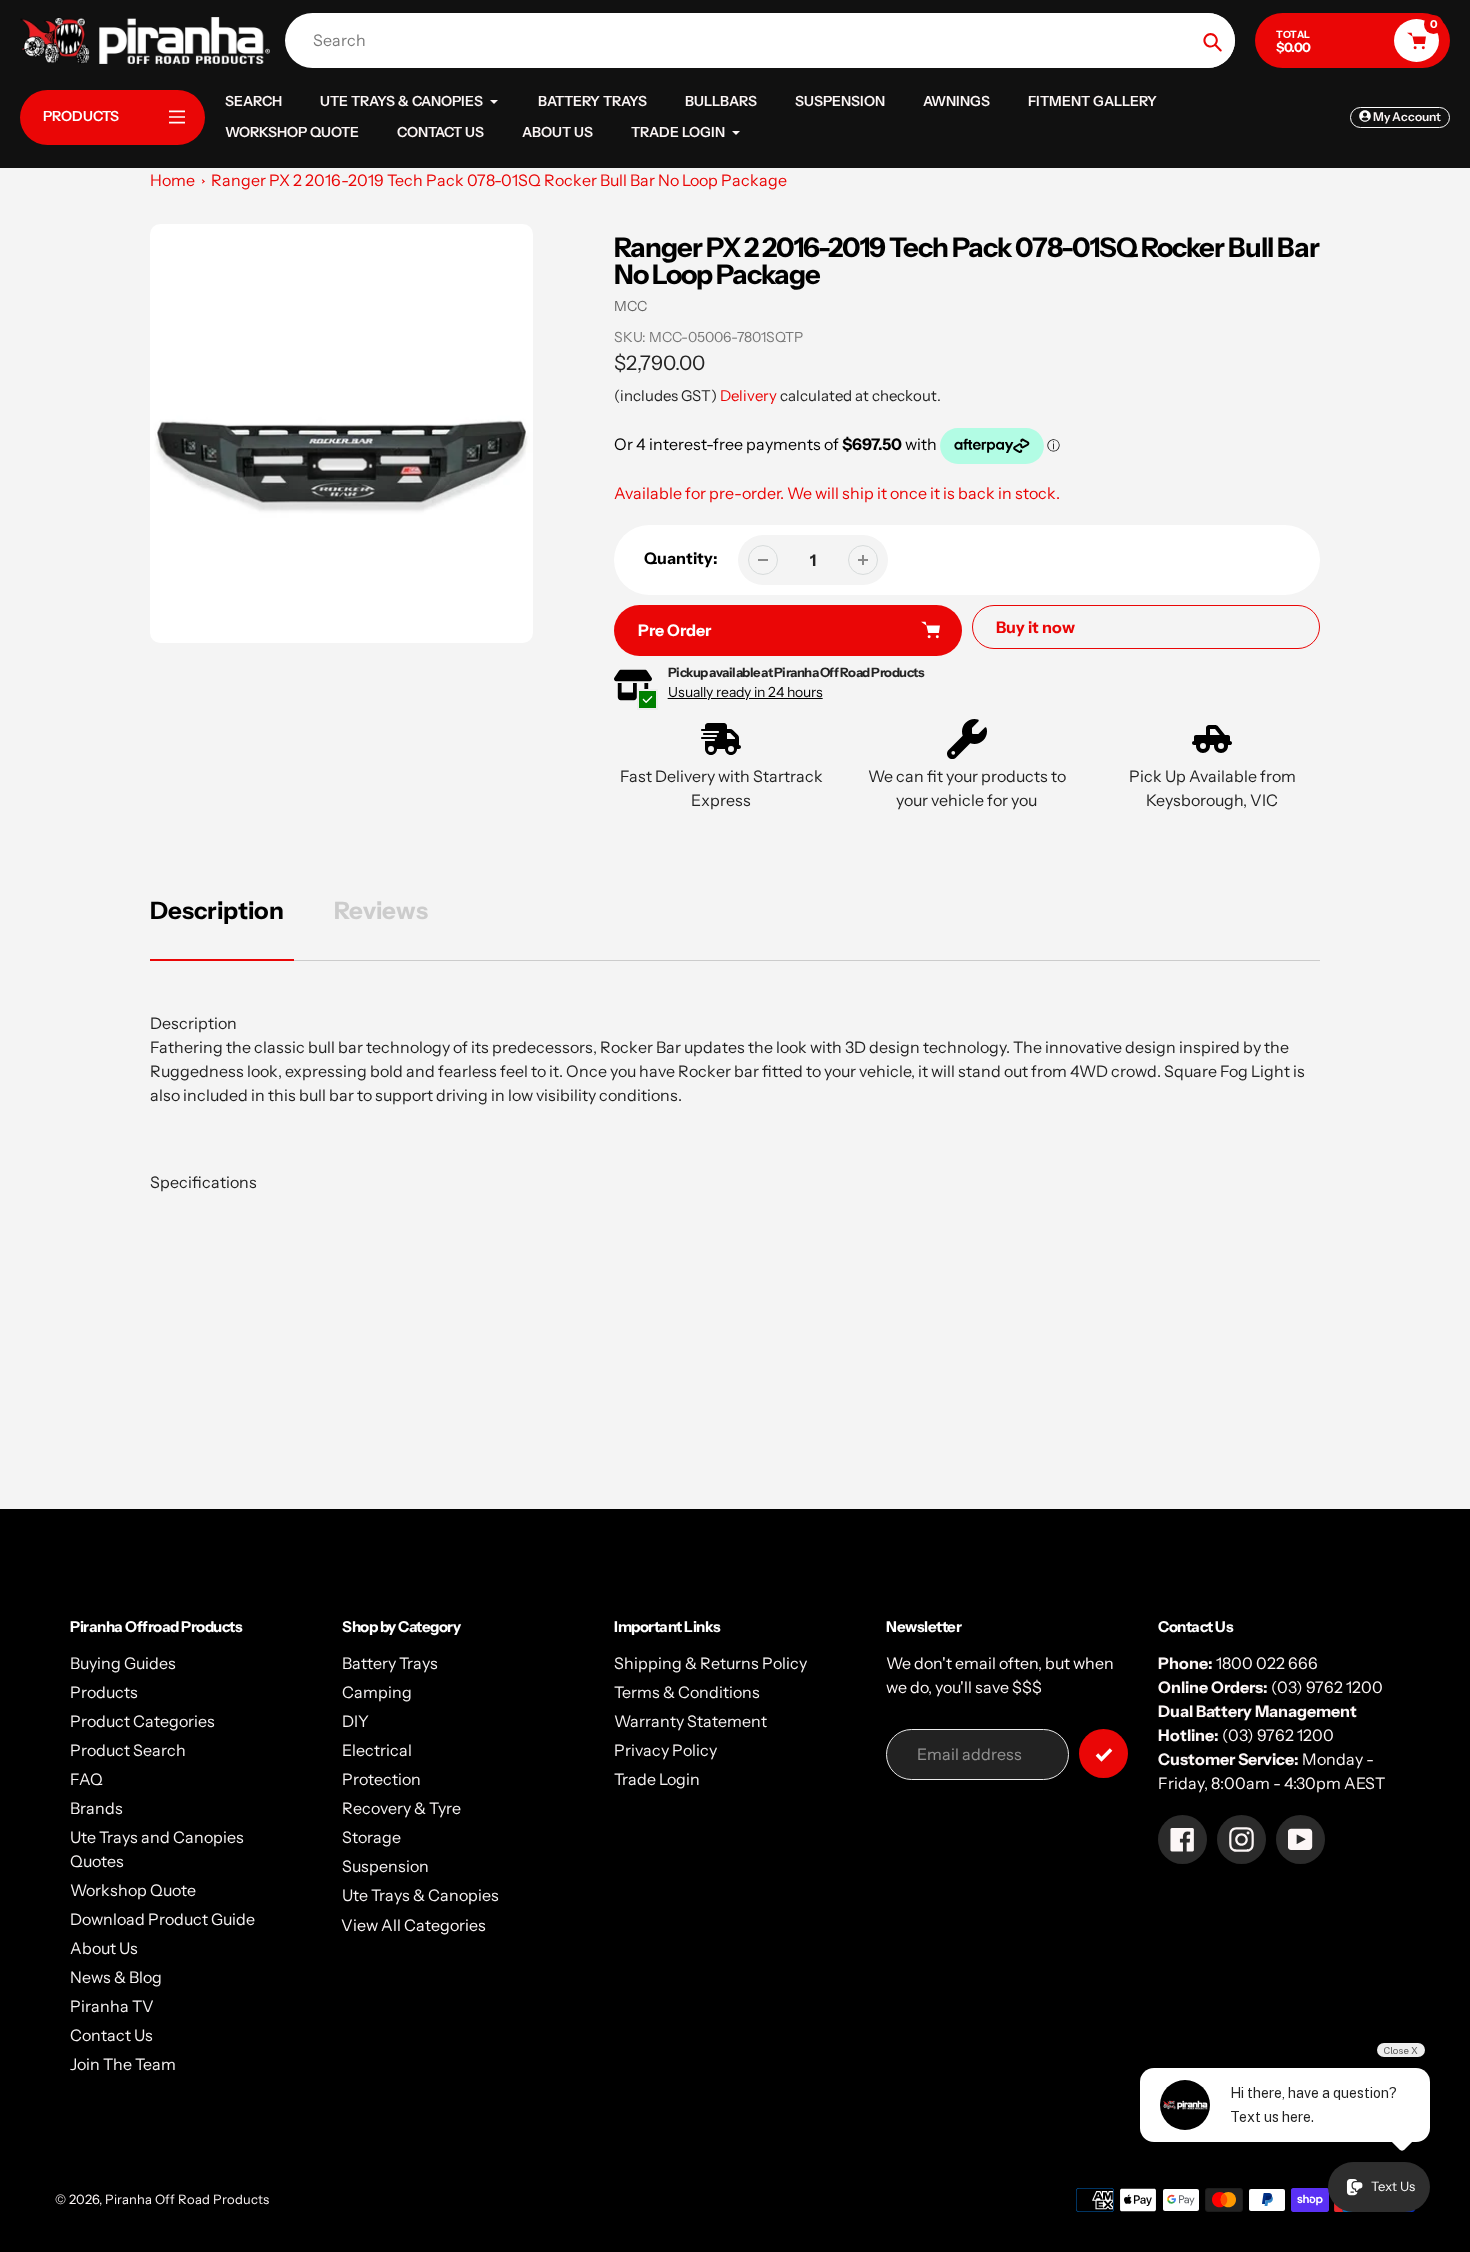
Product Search (128, 1750)
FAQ (86, 1779)
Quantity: (681, 558)
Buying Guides (123, 1663)
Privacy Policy (665, 1750)
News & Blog (116, 1977)
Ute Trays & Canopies (420, 1895)
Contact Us (111, 2035)
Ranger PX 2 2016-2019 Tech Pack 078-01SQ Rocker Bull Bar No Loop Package (499, 180)
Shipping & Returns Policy (710, 1663)
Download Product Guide (162, 1919)
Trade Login (657, 1779)
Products (104, 1692)
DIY (355, 1721)
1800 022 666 (1267, 1663)
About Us (104, 1948)
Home (172, 180)
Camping (377, 1692)
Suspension (385, 1866)
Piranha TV (112, 2006)
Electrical (377, 1750)
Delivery (748, 395)
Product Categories (142, 1721)
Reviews (381, 910)
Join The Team (123, 2064)
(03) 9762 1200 (1327, 1687)
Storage (371, 1837)
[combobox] (765, 40)
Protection (381, 1779)
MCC (630, 306)
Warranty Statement (690, 1721)
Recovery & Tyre (401, 1808)
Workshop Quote (133, 1890)
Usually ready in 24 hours (745, 692)
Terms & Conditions (687, 1692)
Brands (96, 1808)
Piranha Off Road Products (187, 2199)
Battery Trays (390, 1663)
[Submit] (1103, 1753)
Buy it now (1035, 627)
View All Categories (413, 1925)
